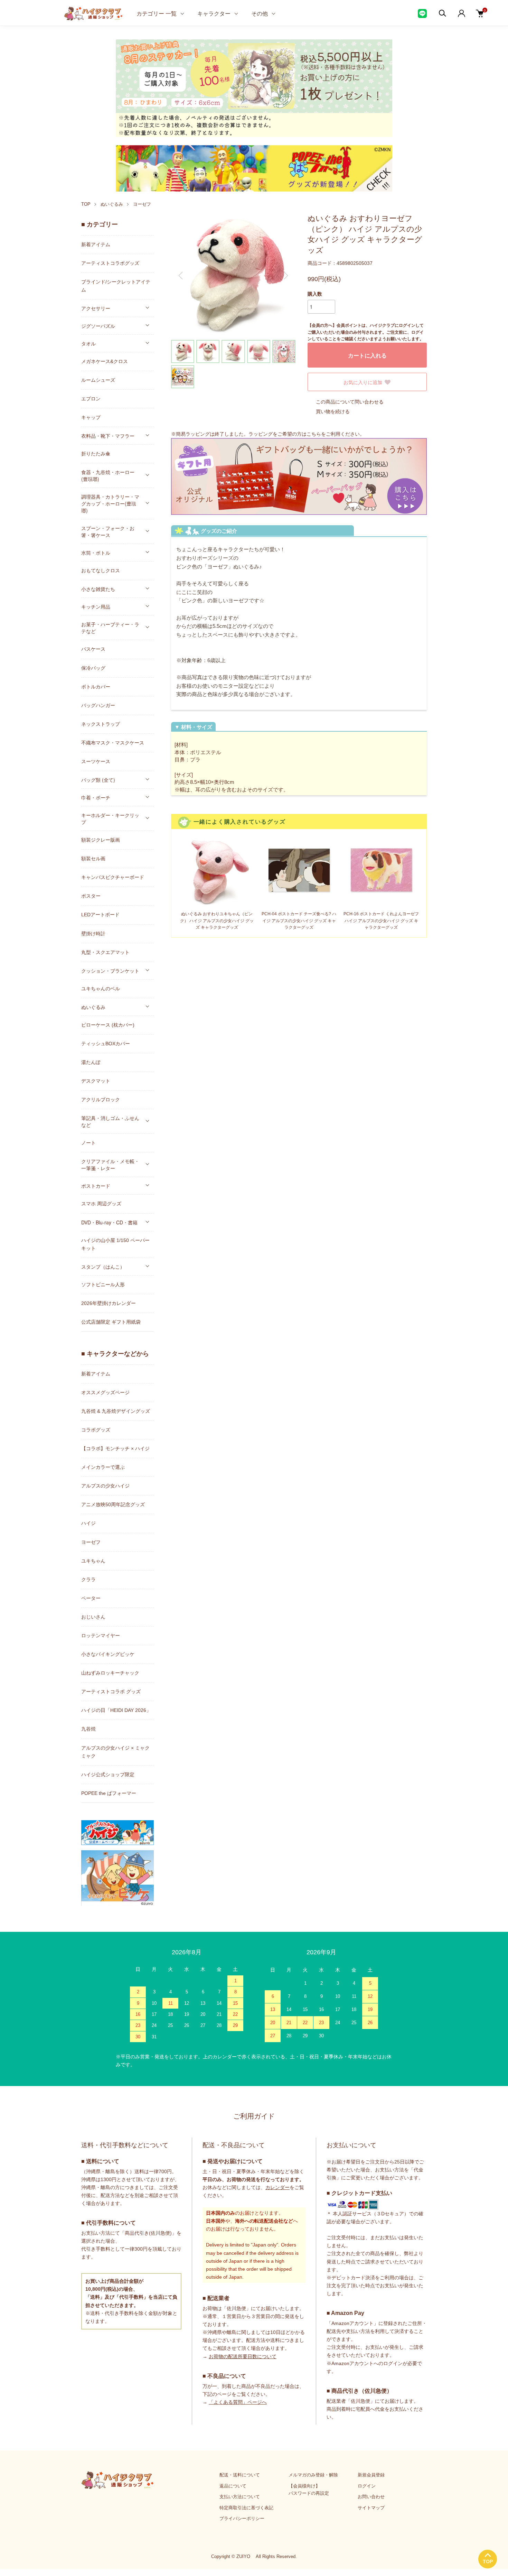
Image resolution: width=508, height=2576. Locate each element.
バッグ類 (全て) (98, 780)
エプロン (91, 399)
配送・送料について (240, 2475)
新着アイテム (96, 244)
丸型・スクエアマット (105, 952)
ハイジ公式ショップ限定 (108, 1775)
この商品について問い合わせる (350, 402)
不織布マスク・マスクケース (113, 743)
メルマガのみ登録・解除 (313, 2475)
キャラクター (214, 13)
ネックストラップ (101, 724)
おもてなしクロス (101, 571)
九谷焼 (88, 1729)
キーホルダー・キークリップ (110, 818)
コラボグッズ (96, 1430)
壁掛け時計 (93, 934)
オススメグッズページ (105, 1392)
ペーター (91, 1598)
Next (285, 276)
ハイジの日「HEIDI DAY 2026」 (116, 1710)
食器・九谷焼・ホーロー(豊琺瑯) (108, 475)
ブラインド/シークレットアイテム (116, 286)
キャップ (91, 417)
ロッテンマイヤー (101, 1636)
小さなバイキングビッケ (108, 1654)
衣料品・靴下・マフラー (108, 436)
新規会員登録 (371, 2475)
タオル (88, 343)
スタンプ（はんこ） (103, 1267)
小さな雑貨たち (98, 589)
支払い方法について (240, 2497)
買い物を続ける (333, 411)
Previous (181, 276)
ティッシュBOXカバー (106, 1044)
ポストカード (96, 1186)
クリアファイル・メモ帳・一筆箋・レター (110, 1165)
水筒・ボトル (96, 553)
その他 (260, 13)
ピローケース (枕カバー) (108, 1025)
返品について (233, 2486)
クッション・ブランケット (110, 971)
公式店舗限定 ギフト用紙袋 (111, 1322)
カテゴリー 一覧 (157, 13)
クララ (88, 1579)
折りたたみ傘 (96, 454)
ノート (88, 1143)
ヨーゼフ (142, 204)
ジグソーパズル (98, 326)
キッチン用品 (96, 606)
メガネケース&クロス (105, 361)
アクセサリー (96, 308)
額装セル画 (93, 859)
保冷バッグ (93, 668)
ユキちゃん (93, 1561)
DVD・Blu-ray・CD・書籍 (109, 1222)
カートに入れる (367, 355)
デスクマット (96, 1081)
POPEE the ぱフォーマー (109, 1793)
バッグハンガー (98, 705)
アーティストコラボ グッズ (111, 1692)
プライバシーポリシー (242, 2518)
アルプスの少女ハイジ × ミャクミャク (115, 1752)
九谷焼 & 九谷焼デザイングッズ (116, 1411)
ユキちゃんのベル (101, 989)
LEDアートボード (100, 915)
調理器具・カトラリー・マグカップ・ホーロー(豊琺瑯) (110, 503)
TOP (86, 204)
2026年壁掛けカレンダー (109, 1303)
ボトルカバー (96, 687)
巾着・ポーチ (96, 797)
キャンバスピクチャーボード (113, 877)
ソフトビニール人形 (103, 1285)
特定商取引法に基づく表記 (246, 2508)
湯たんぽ (91, 1062)
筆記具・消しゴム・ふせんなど (110, 1121)
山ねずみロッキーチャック (110, 1673)
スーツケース (96, 761)
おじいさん (93, 1617)
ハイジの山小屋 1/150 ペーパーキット (115, 1244)
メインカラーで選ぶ (103, 1467)
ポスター (91, 896)
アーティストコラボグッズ (110, 263)
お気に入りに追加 (363, 382)
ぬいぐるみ (112, 204)
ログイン (367, 2486)
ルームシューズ (98, 380)
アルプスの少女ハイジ (105, 1486)
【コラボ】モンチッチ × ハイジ (115, 1448)
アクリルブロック (101, 1100)
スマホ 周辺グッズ (101, 1204)
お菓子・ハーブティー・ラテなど (110, 628)
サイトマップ (371, 2508)
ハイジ (88, 1523)
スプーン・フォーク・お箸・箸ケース (108, 531)
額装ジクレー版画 (101, 840)
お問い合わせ (371, 2497)
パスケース (93, 649)
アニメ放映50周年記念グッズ (113, 1504)
